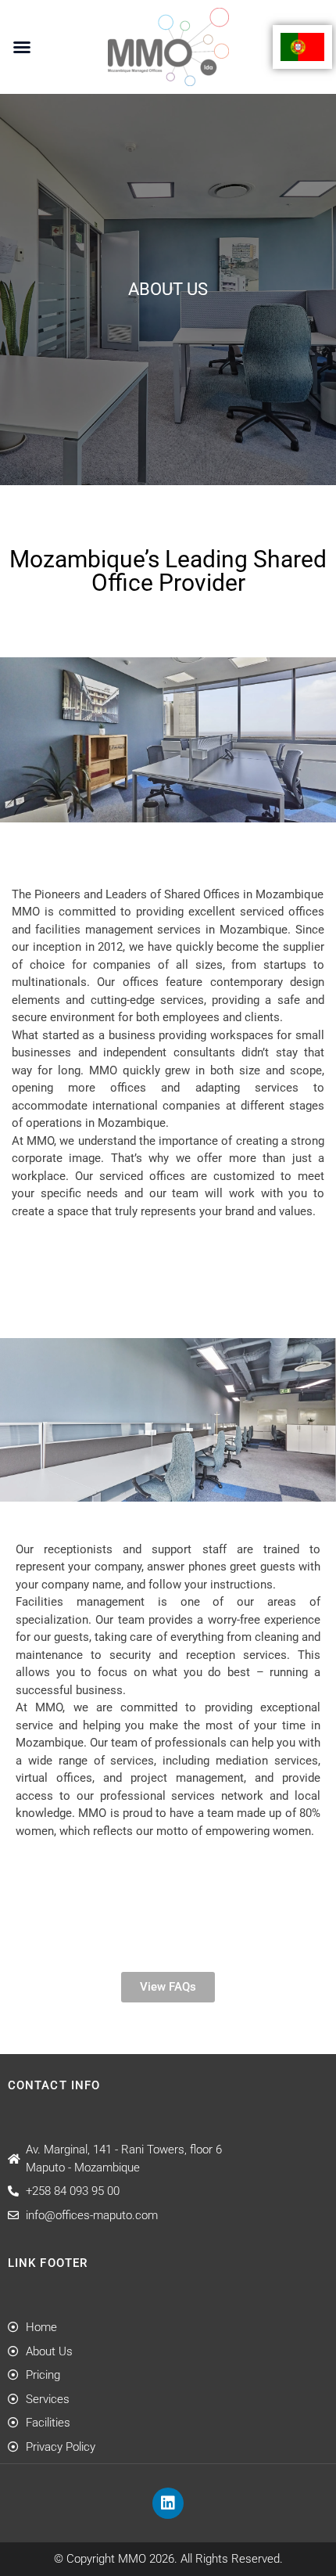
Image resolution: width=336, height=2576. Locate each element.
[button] (22, 47)
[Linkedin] (168, 2503)
